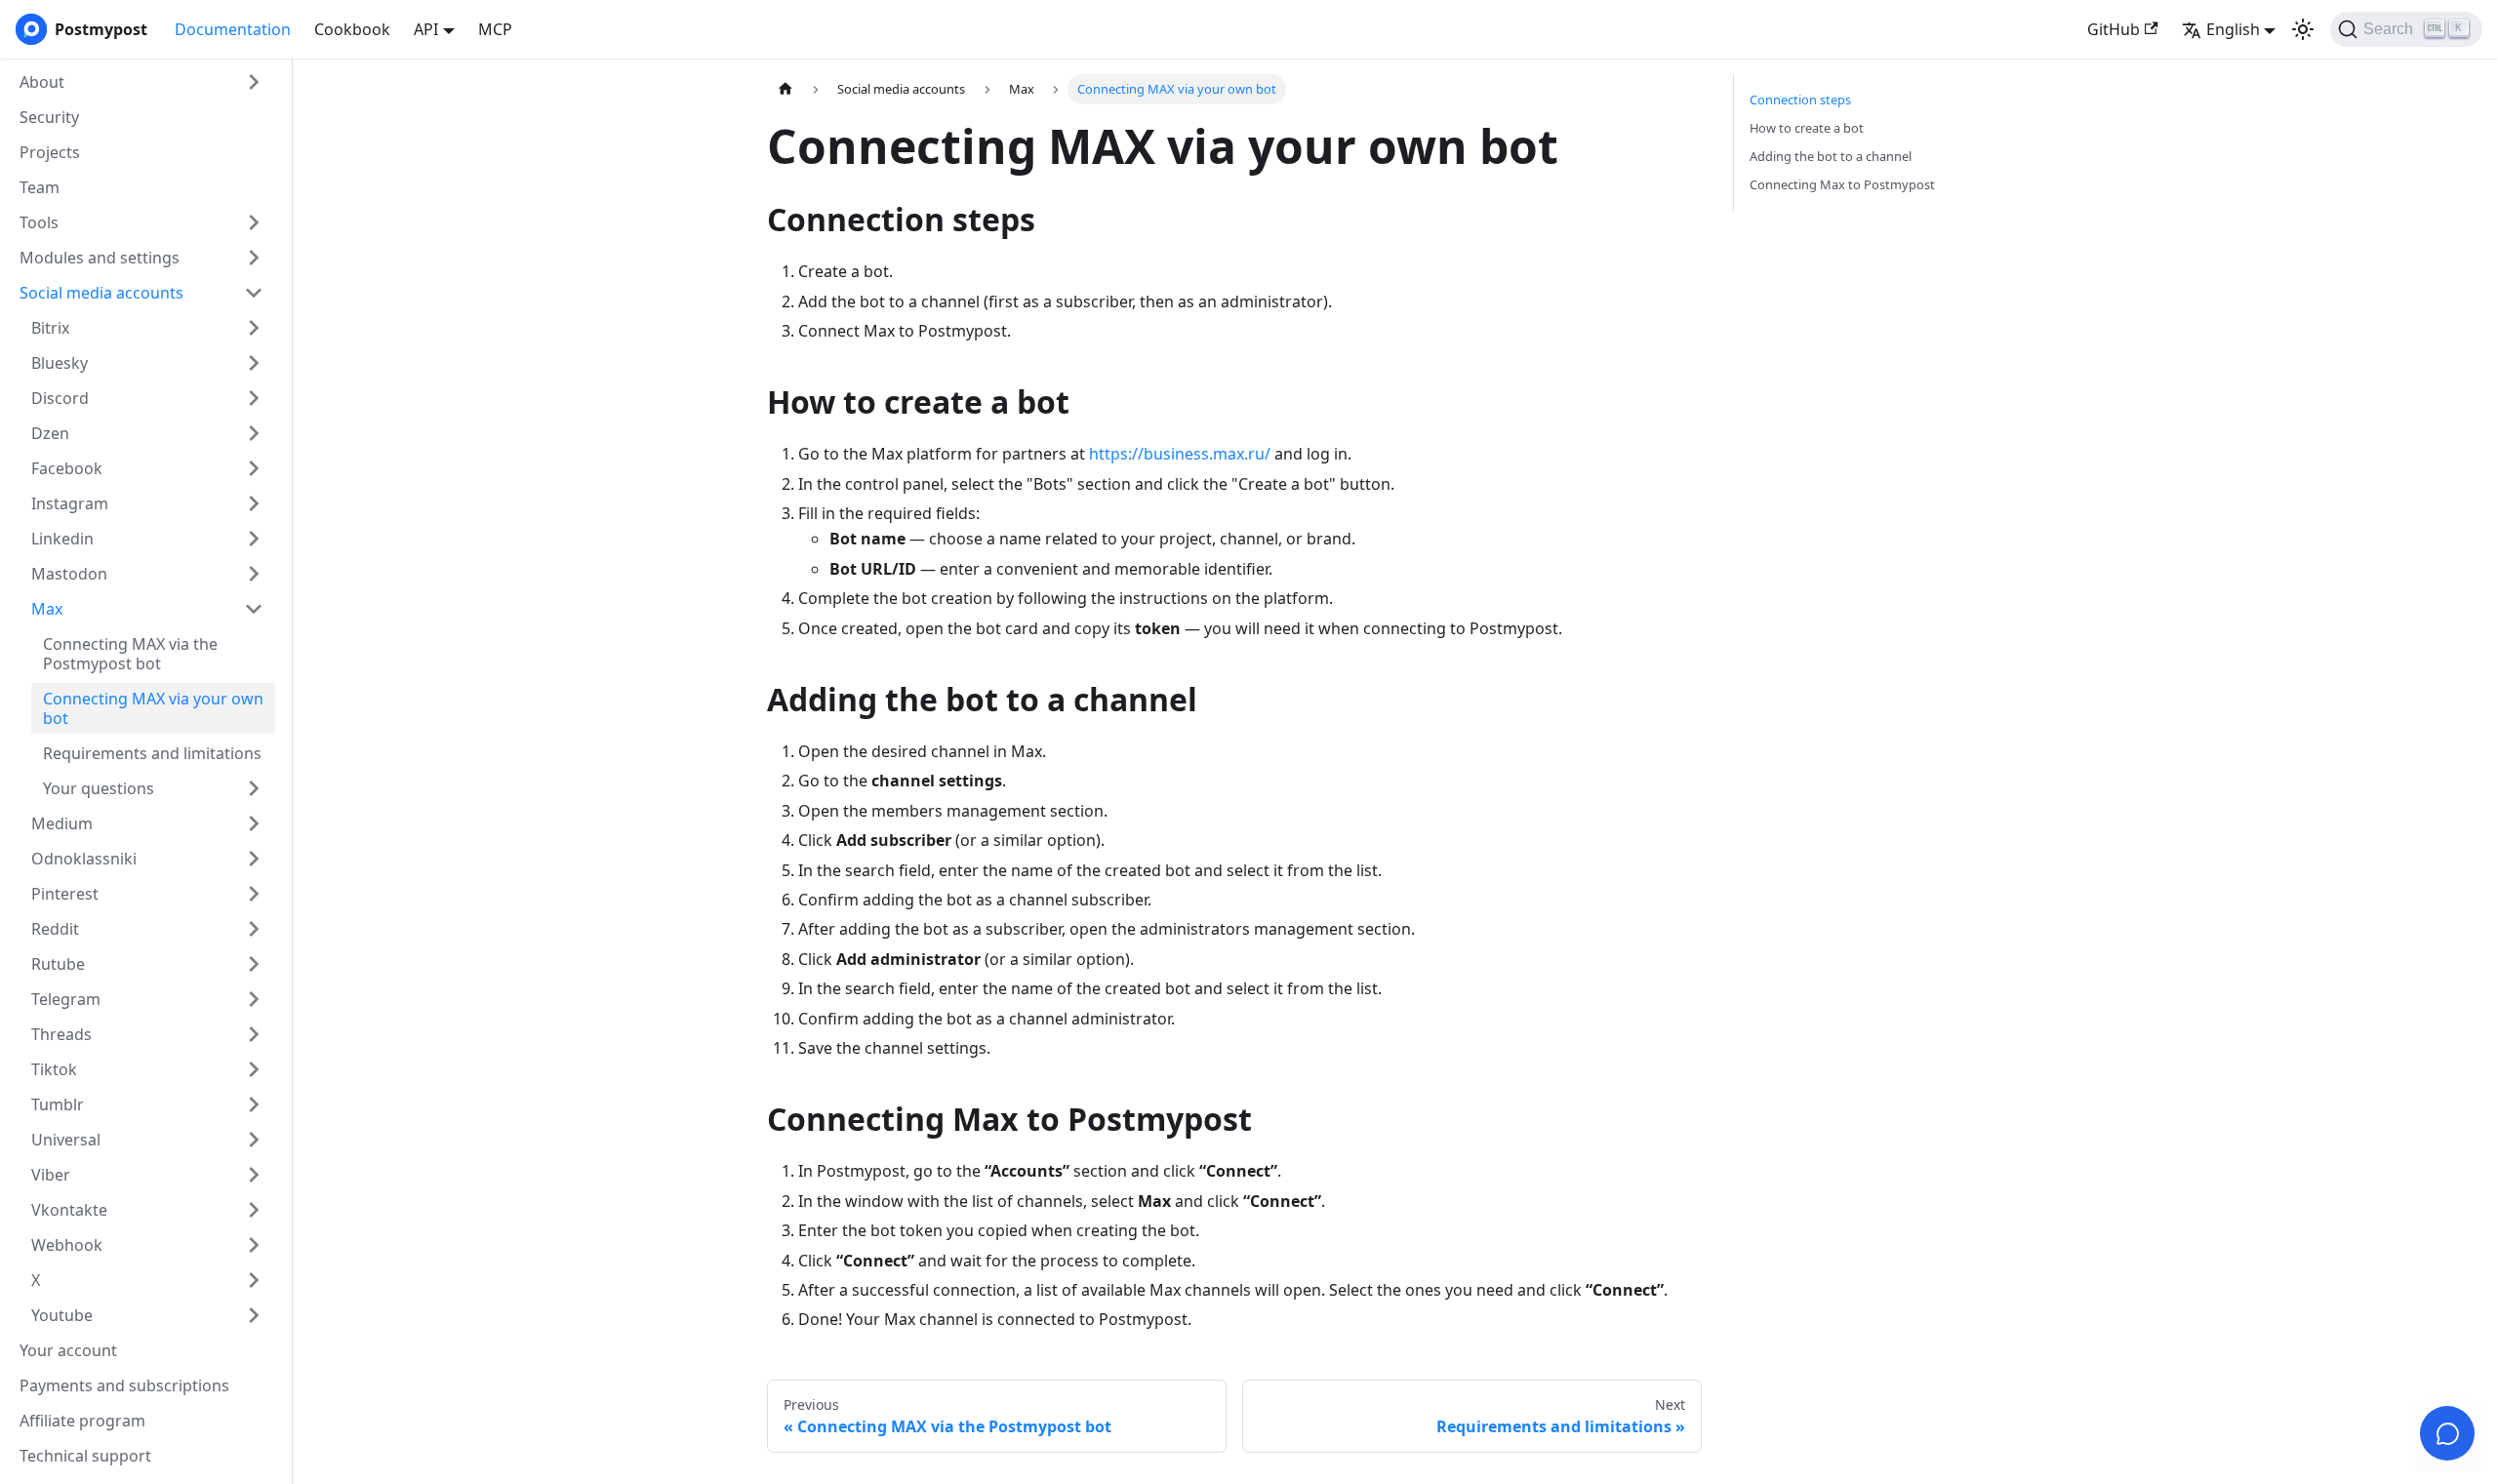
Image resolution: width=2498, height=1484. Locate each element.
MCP (495, 29)
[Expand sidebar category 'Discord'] (254, 398)
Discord (60, 398)
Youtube (62, 1315)
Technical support (85, 1456)
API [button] (426, 29)
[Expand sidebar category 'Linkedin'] (254, 539)
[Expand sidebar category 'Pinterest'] (254, 894)
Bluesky (60, 363)
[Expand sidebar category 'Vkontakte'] (254, 1210)
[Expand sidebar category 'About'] (254, 82)
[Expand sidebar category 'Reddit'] (254, 929)
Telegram (66, 999)
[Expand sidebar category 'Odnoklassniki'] (254, 859)
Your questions (99, 788)
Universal (66, 1140)
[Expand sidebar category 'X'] (254, 1280)
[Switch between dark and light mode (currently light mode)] (2303, 29)
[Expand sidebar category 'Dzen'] (254, 433)
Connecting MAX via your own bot (153, 708)
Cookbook (352, 29)
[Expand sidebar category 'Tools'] (254, 222)
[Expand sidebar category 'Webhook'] (254, 1245)
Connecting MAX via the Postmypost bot (130, 654)
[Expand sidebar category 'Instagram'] (254, 503)
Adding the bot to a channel (1831, 156)
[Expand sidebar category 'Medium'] (254, 823)
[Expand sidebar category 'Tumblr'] (254, 1104)
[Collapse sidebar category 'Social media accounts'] (254, 293)
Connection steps (1800, 100)
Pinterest (65, 894)
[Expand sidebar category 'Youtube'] (254, 1315)
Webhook (67, 1245)
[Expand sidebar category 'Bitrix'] (254, 328)
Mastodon (69, 574)
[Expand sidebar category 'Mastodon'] (254, 574)
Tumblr (58, 1104)
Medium (62, 823)
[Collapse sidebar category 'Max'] (254, 609)
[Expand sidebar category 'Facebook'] (254, 468)
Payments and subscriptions (124, 1385)
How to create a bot (1807, 128)
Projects (50, 152)
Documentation (233, 29)
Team (40, 187)
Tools (39, 222)
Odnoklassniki (84, 859)
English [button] (2233, 29)
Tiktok (54, 1069)
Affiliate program (82, 1421)
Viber (51, 1175)
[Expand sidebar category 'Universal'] (254, 1140)
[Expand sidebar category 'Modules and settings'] (254, 258)
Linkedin (62, 539)
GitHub (2114, 29)
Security (49, 117)
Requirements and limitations (152, 753)
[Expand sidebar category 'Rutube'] (254, 964)
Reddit (55, 929)
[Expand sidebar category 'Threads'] (254, 1034)
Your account (68, 1350)
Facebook (67, 468)
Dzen (50, 433)
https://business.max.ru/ (1180, 454)
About (42, 82)
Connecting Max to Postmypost (1842, 184)
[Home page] (786, 89)
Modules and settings (100, 258)
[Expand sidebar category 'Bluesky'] (254, 363)
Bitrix (50, 328)
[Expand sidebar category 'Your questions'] (254, 788)
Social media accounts (101, 293)
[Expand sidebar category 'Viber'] (254, 1175)
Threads (61, 1034)
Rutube (58, 964)
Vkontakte (69, 1210)
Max (47, 609)
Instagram (70, 503)
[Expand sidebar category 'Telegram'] (254, 999)
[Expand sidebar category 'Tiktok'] (254, 1069)
